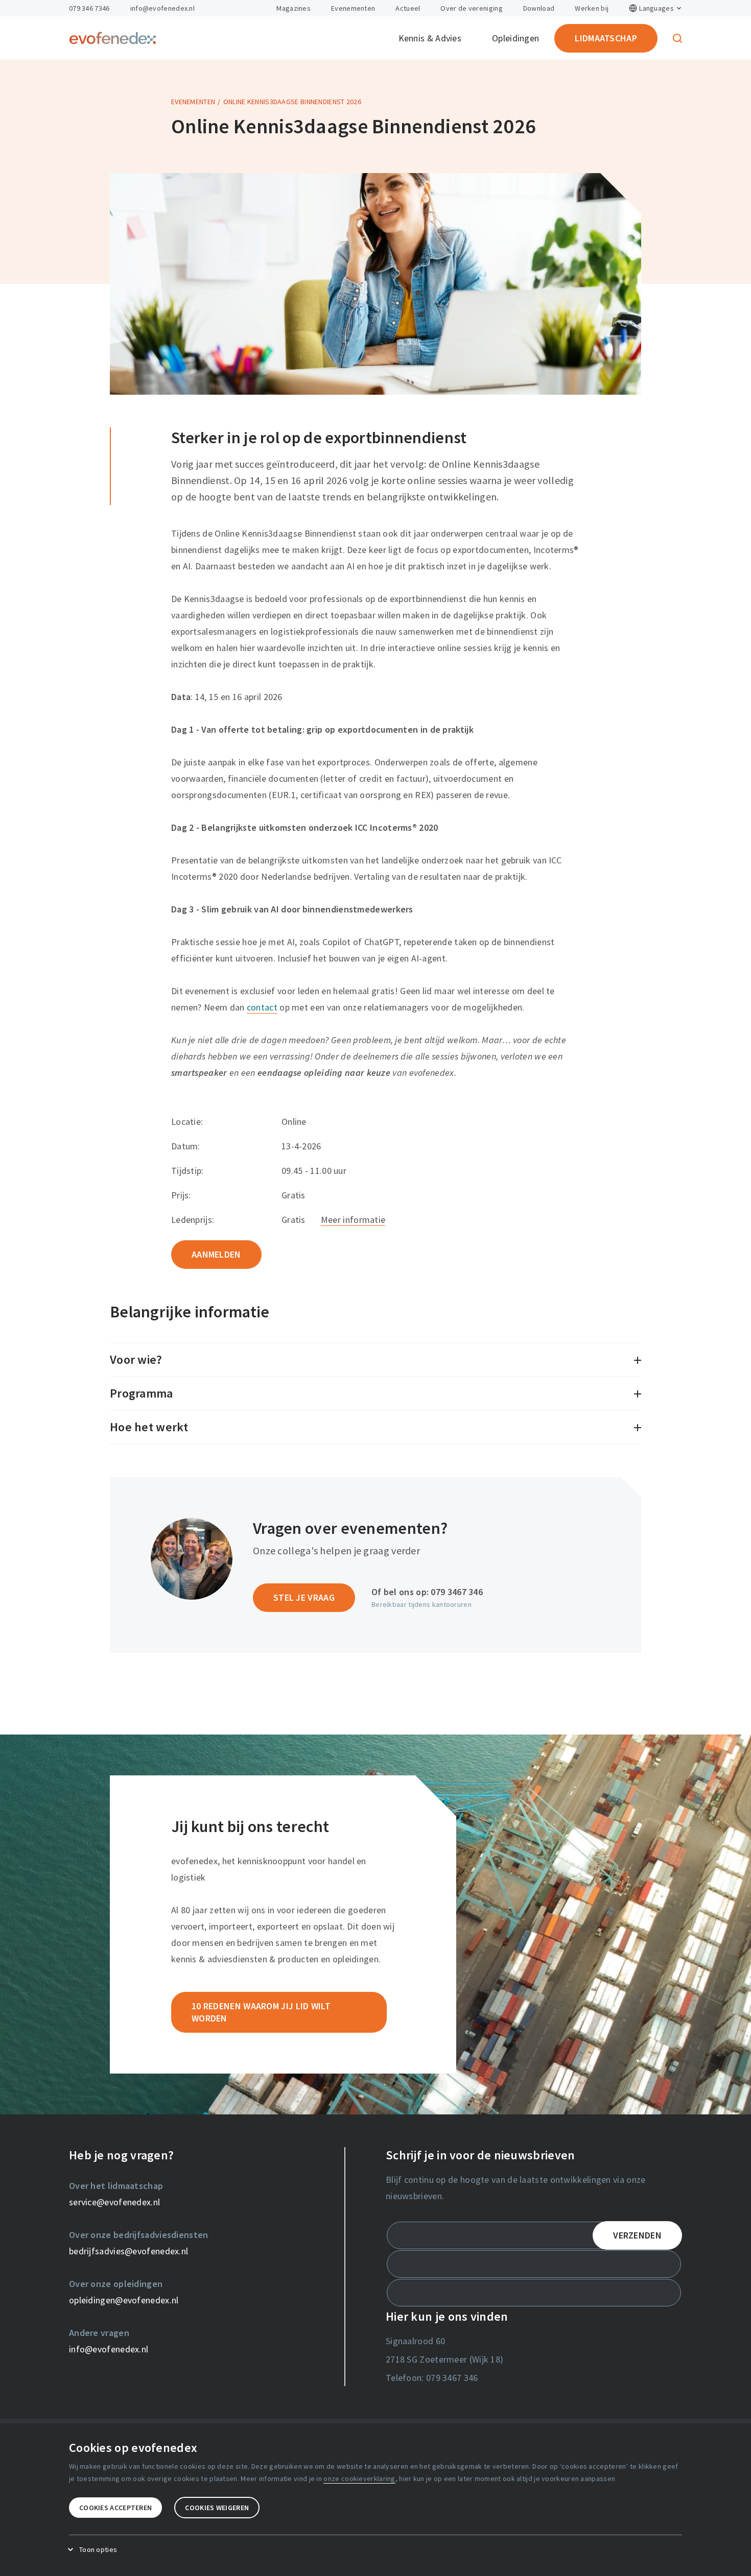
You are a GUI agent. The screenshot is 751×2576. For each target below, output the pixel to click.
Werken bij (592, 8)
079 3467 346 (457, 1592)
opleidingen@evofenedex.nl (124, 2300)
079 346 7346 (89, 8)
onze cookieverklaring (359, 2478)
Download (539, 8)
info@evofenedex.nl (162, 8)
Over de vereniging (471, 8)
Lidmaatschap (606, 38)
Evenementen (353, 8)
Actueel (408, 8)
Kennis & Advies (430, 38)
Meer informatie (353, 1220)
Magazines (294, 8)
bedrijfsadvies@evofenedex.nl (128, 2251)
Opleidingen (515, 38)
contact (262, 1007)
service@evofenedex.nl (114, 2202)
